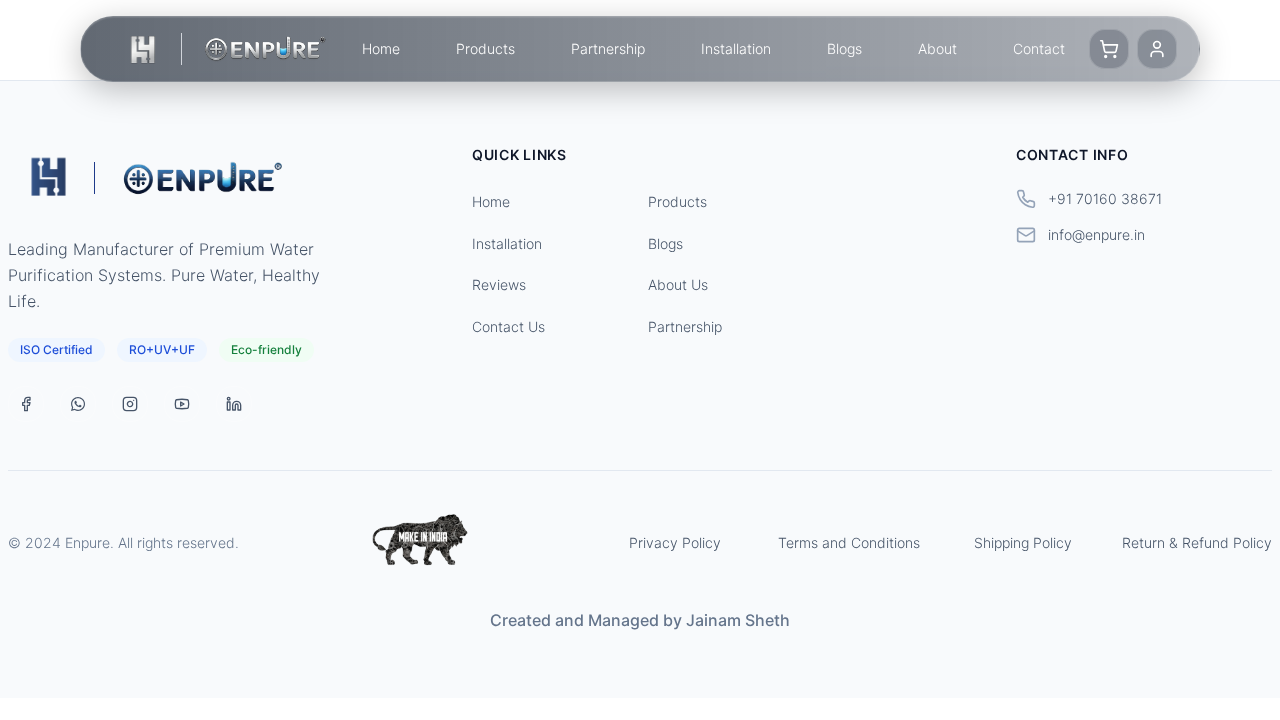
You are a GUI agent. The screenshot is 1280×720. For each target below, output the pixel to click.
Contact (1039, 48)
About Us (678, 284)
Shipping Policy (1023, 542)
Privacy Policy (675, 542)
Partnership (608, 48)
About (937, 48)
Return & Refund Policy (1197, 542)
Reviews (499, 284)
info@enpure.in (1096, 234)
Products (485, 48)
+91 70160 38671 (1105, 198)
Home (381, 48)
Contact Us (508, 326)
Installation (736, 48)
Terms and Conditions (849, 542)
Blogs (844, 48)
